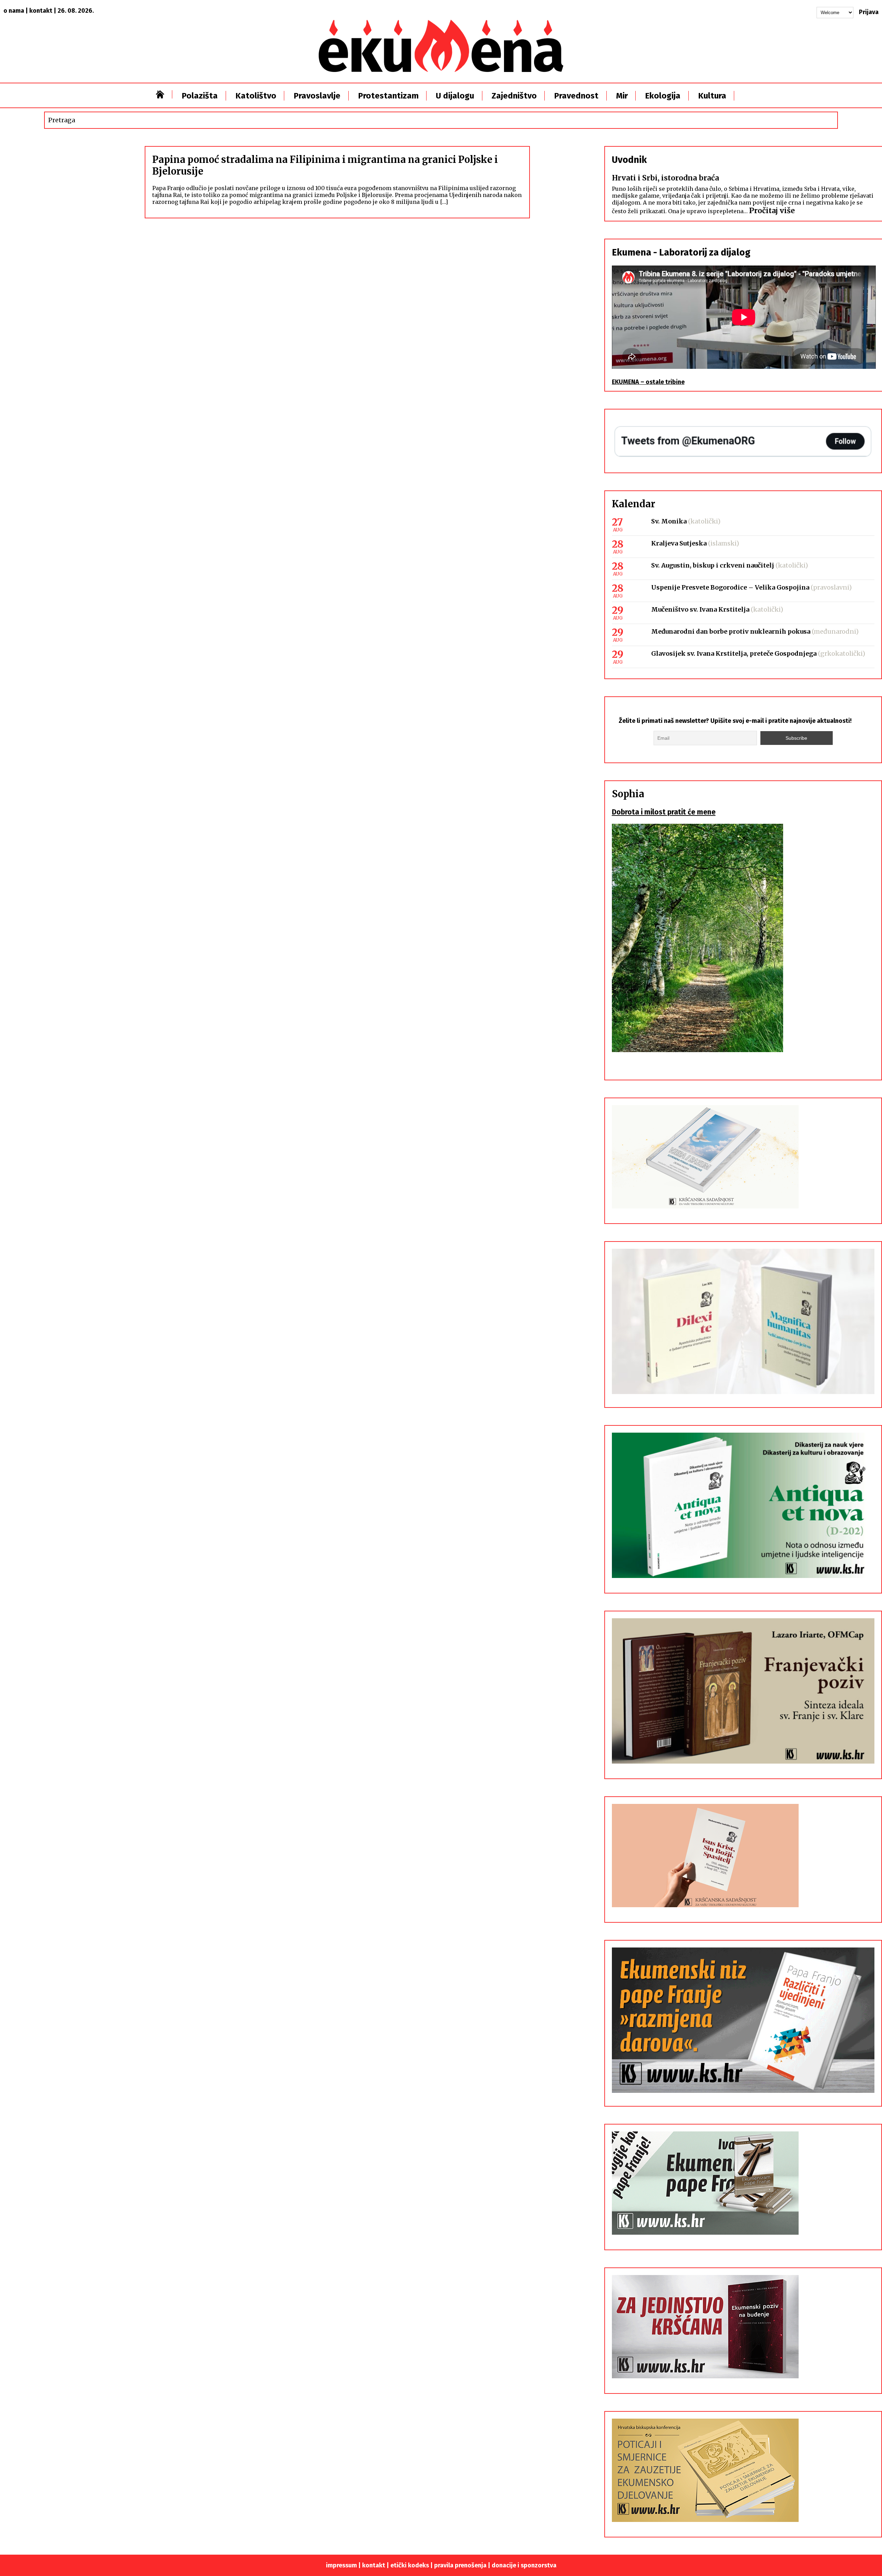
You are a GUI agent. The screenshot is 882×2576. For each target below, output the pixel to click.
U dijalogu (455, 96)
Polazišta (200, 96)
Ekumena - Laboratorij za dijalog (681, 252)
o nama (14, 11)
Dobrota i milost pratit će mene (664, 812)
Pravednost (576, 96)
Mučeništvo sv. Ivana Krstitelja (700, 609)
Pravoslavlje (317, 96)
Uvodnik (629, 160)
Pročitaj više (772, 211)
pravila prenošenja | (463, 2565)
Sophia (628, 794)
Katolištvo (256, 96)
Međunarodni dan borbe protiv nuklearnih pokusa (731, 631)
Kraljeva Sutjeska (679, 543)
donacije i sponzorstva (524, 2565)
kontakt (41, 11)
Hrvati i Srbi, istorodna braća (665, 178)
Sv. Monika (669, 521)
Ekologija (663, 96)
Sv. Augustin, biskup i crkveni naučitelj (713, 565)
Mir (622, 96)
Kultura (712, 96)
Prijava (869, 12)
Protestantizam (388, 96)
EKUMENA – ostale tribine (648, 382)
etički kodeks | (412, 2565)
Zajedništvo (514, 96)
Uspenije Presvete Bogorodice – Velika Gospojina (730, 587)
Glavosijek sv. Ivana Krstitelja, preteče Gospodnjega (734, 653)
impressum (341, 2565)
